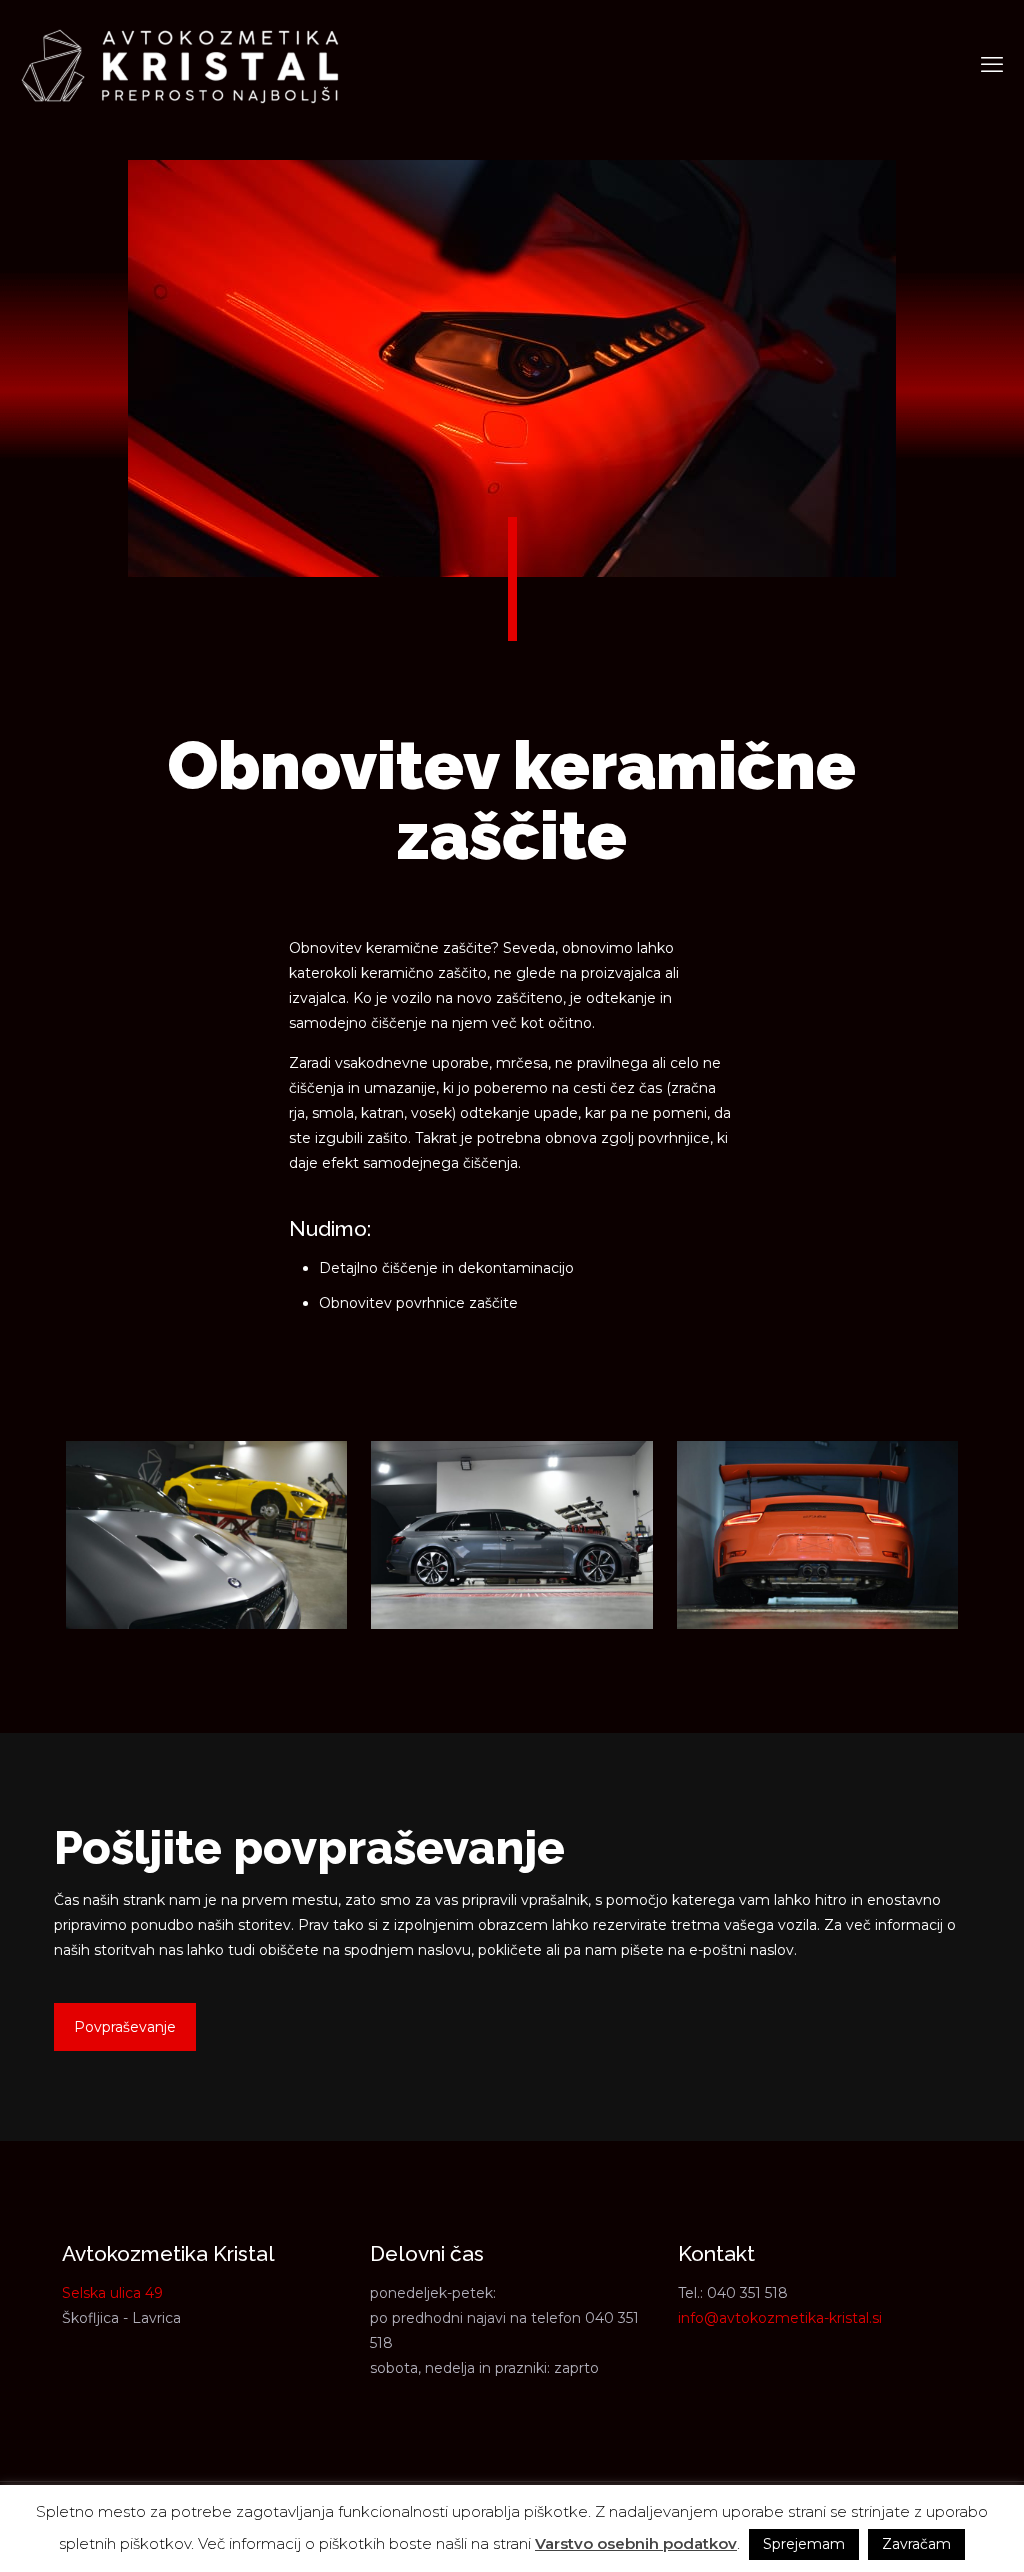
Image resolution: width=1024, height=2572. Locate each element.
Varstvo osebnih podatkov (636, 2543)
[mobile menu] (992, 65)
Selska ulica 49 (112, 2293)
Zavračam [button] (916, 2544)
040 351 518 (747, 2293)
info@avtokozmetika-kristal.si (780, 2318)
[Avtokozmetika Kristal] (180, 65)
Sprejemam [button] (804, 2544)
